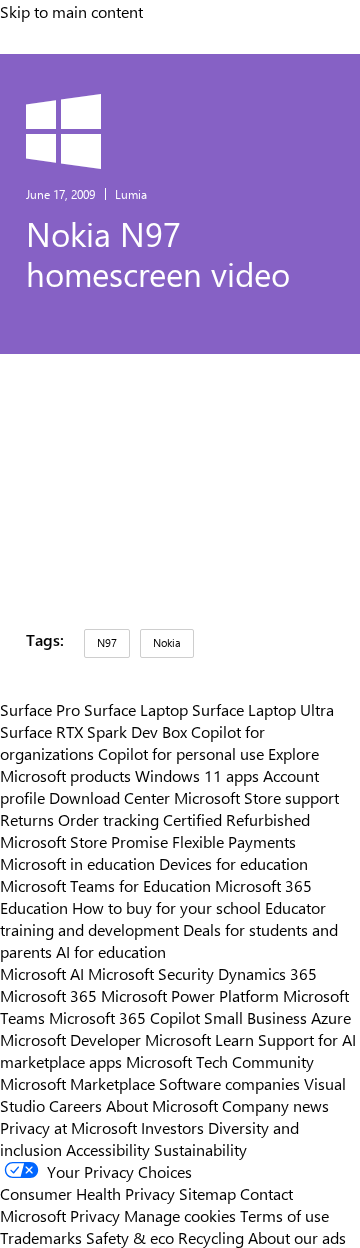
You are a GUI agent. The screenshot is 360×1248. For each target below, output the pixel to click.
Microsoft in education (77, 863)
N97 (107, 642)
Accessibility (108, 1149)
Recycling (211, 1237)
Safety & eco (130, 1237)
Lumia (131, 194)
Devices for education (233, 863)
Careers (75, 1105)
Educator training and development (163, 918)
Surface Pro (40, 709)
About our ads (297, 1237)
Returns (27, 819)
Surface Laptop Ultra (263, 709)
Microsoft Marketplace (77, 1083)
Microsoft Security (151, 973)
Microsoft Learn (199, 1039)
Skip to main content (71, 11)
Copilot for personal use (181, 753)
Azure (331, 1017)
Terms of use (284, 1215)
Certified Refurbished (236, 819)
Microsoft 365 (48, 995)
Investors (172, 1127)
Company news (275, 1105)
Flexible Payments (234, 841)
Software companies (229, 1083)
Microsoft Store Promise (84, 841)
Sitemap (207, 1193)
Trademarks (41, 1237)
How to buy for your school (166, 907)
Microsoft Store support (256, 797)
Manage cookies (180, 1215)
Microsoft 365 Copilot (124, 1017)
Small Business (255, 1017)
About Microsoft (162, 1105)
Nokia (167, 642)
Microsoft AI (42, 973)
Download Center (109, 797)
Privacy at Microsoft (68, 1127)
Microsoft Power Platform (190, 995)
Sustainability (200, 1149)
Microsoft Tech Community (220, 1061)
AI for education (111, 951)
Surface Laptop (136, 709)
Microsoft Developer (70, 1039)
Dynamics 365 (267, 973)
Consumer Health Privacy (87, 1193)
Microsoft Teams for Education (105, 885)
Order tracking (108, 819)
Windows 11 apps (197, 775)
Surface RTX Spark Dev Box (93, 731)
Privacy (97, 1215)
